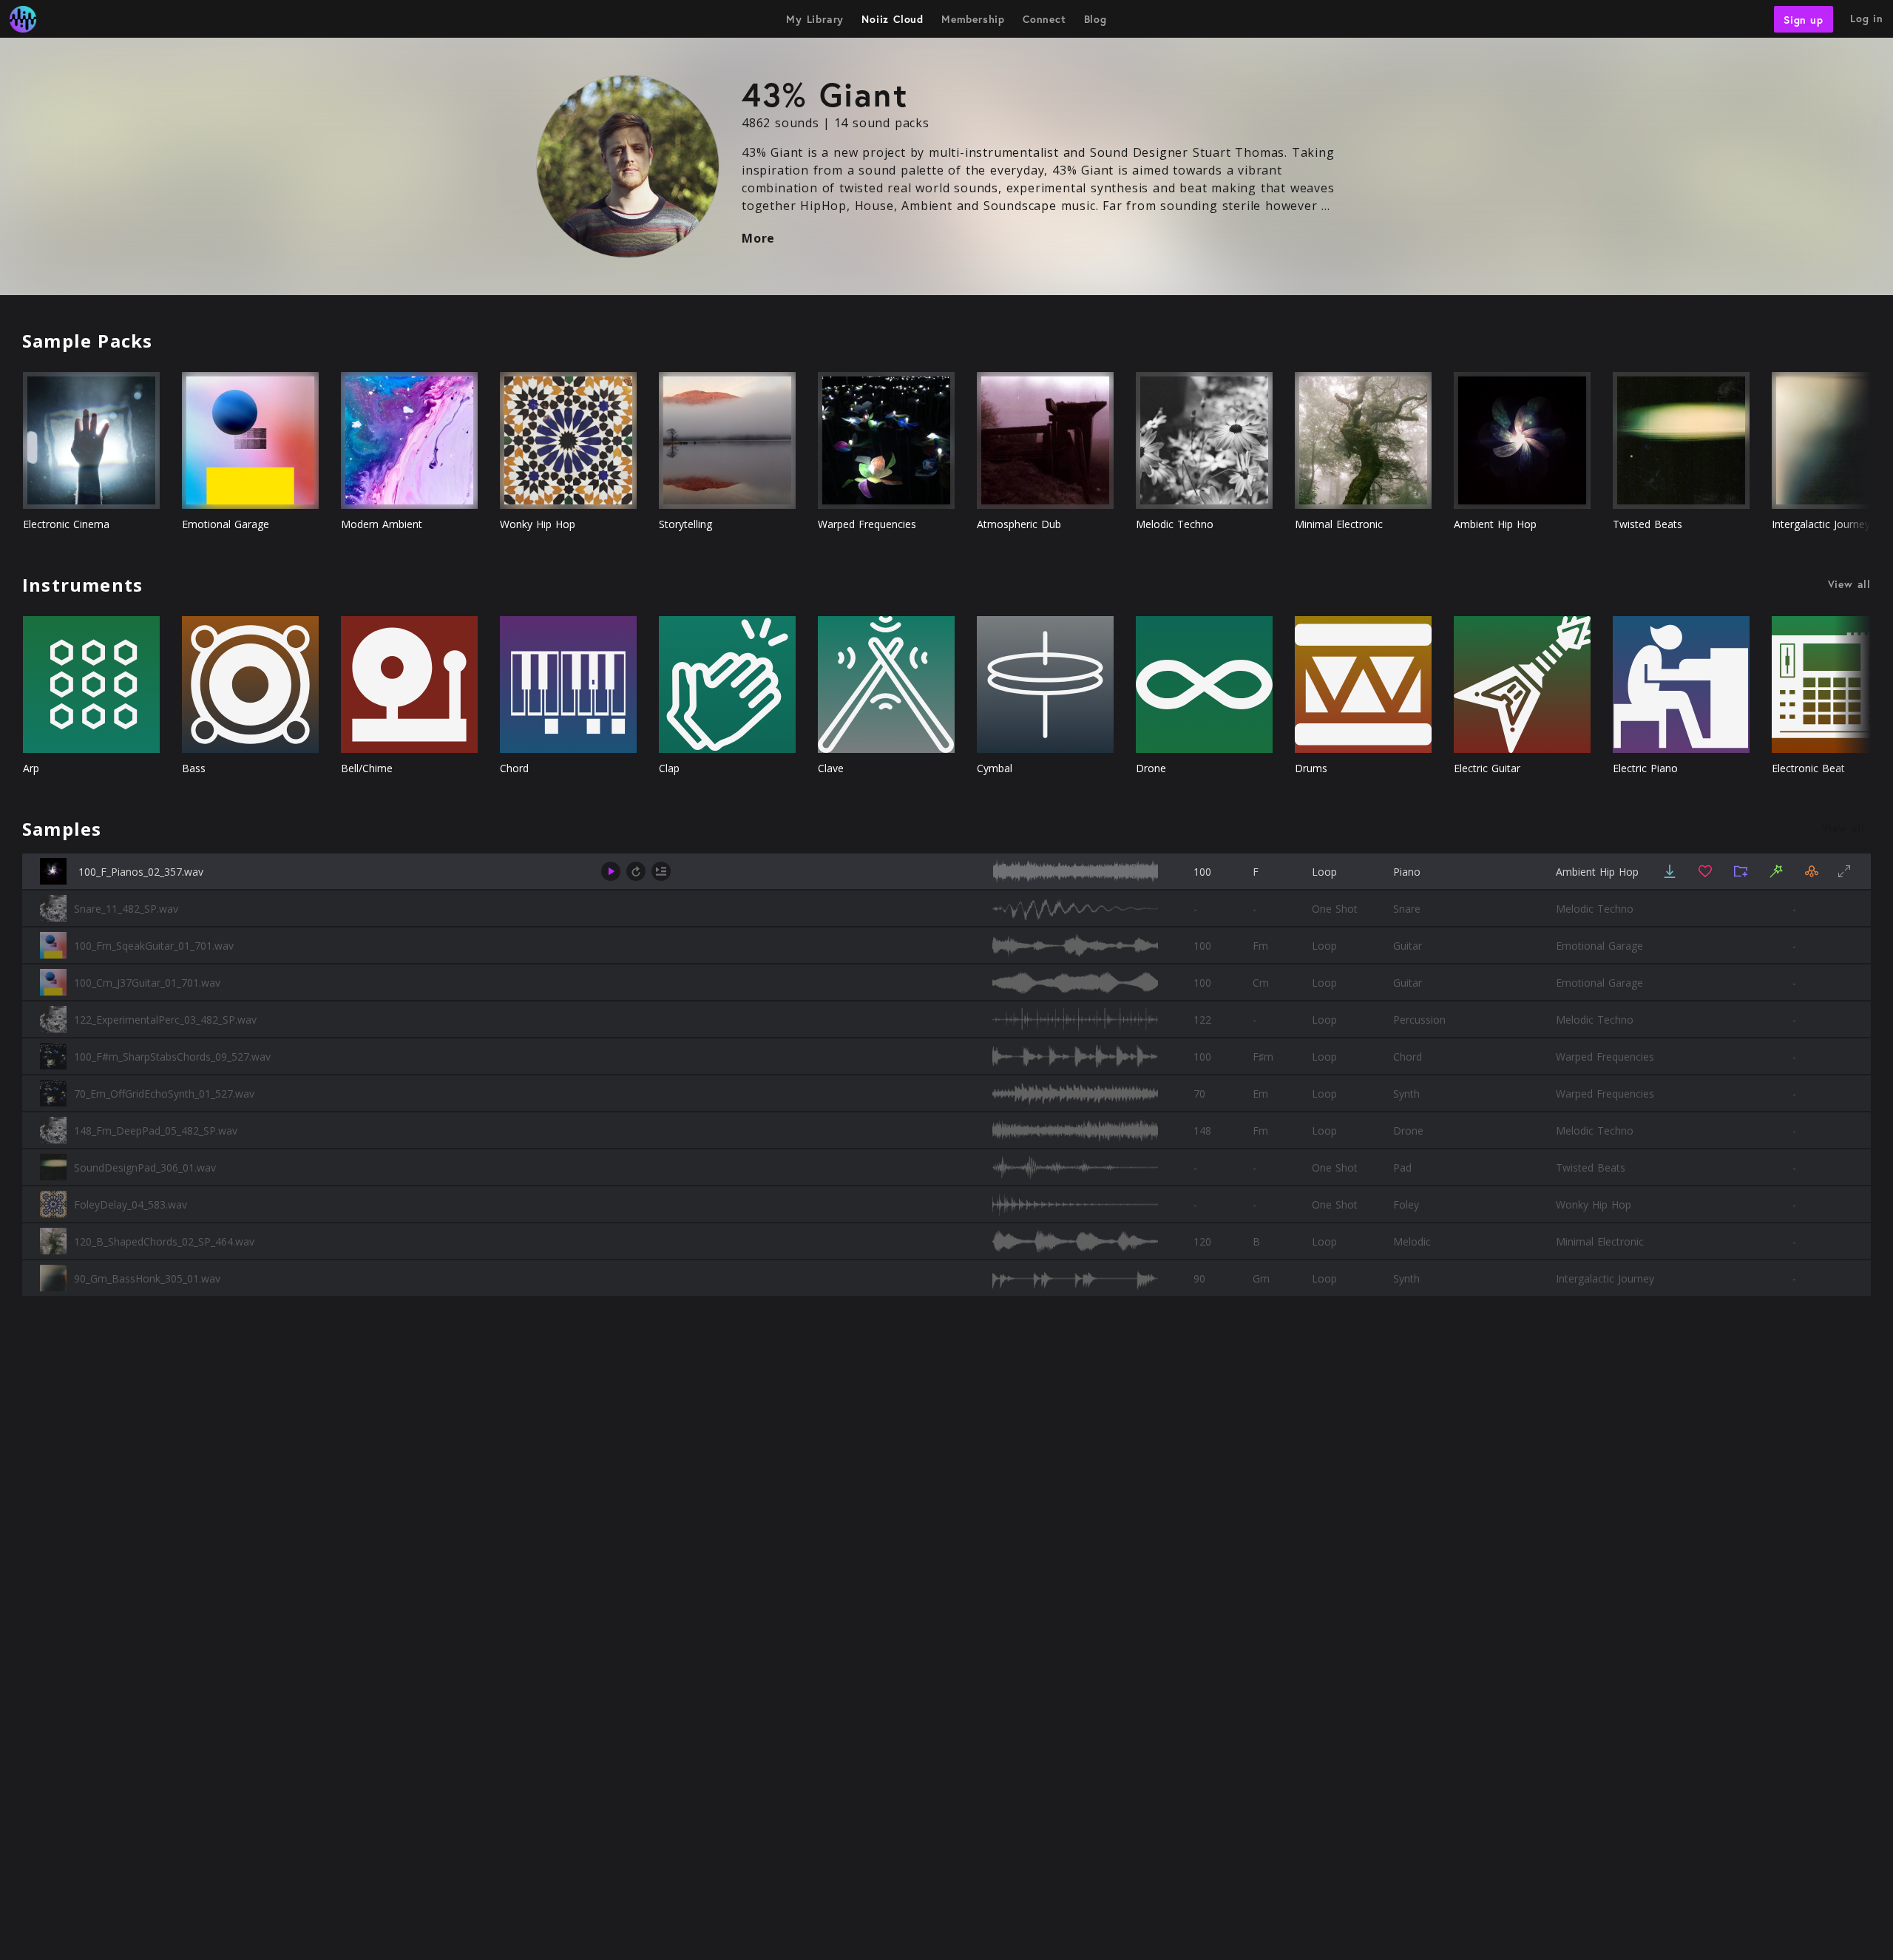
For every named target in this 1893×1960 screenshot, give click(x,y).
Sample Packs (87, 341)
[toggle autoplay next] (661, 871)
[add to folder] (1741, 871)
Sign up (1804, 19)
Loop (1324, 872)
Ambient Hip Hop (1597, 872)
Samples (62, 829)
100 (1202, 872)
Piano (1407, 872)
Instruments (82, 585)
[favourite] (1705, 871)
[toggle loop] (636, 871)
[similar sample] (1812, 871)
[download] (1670, 871)
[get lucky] (1776, 871)
